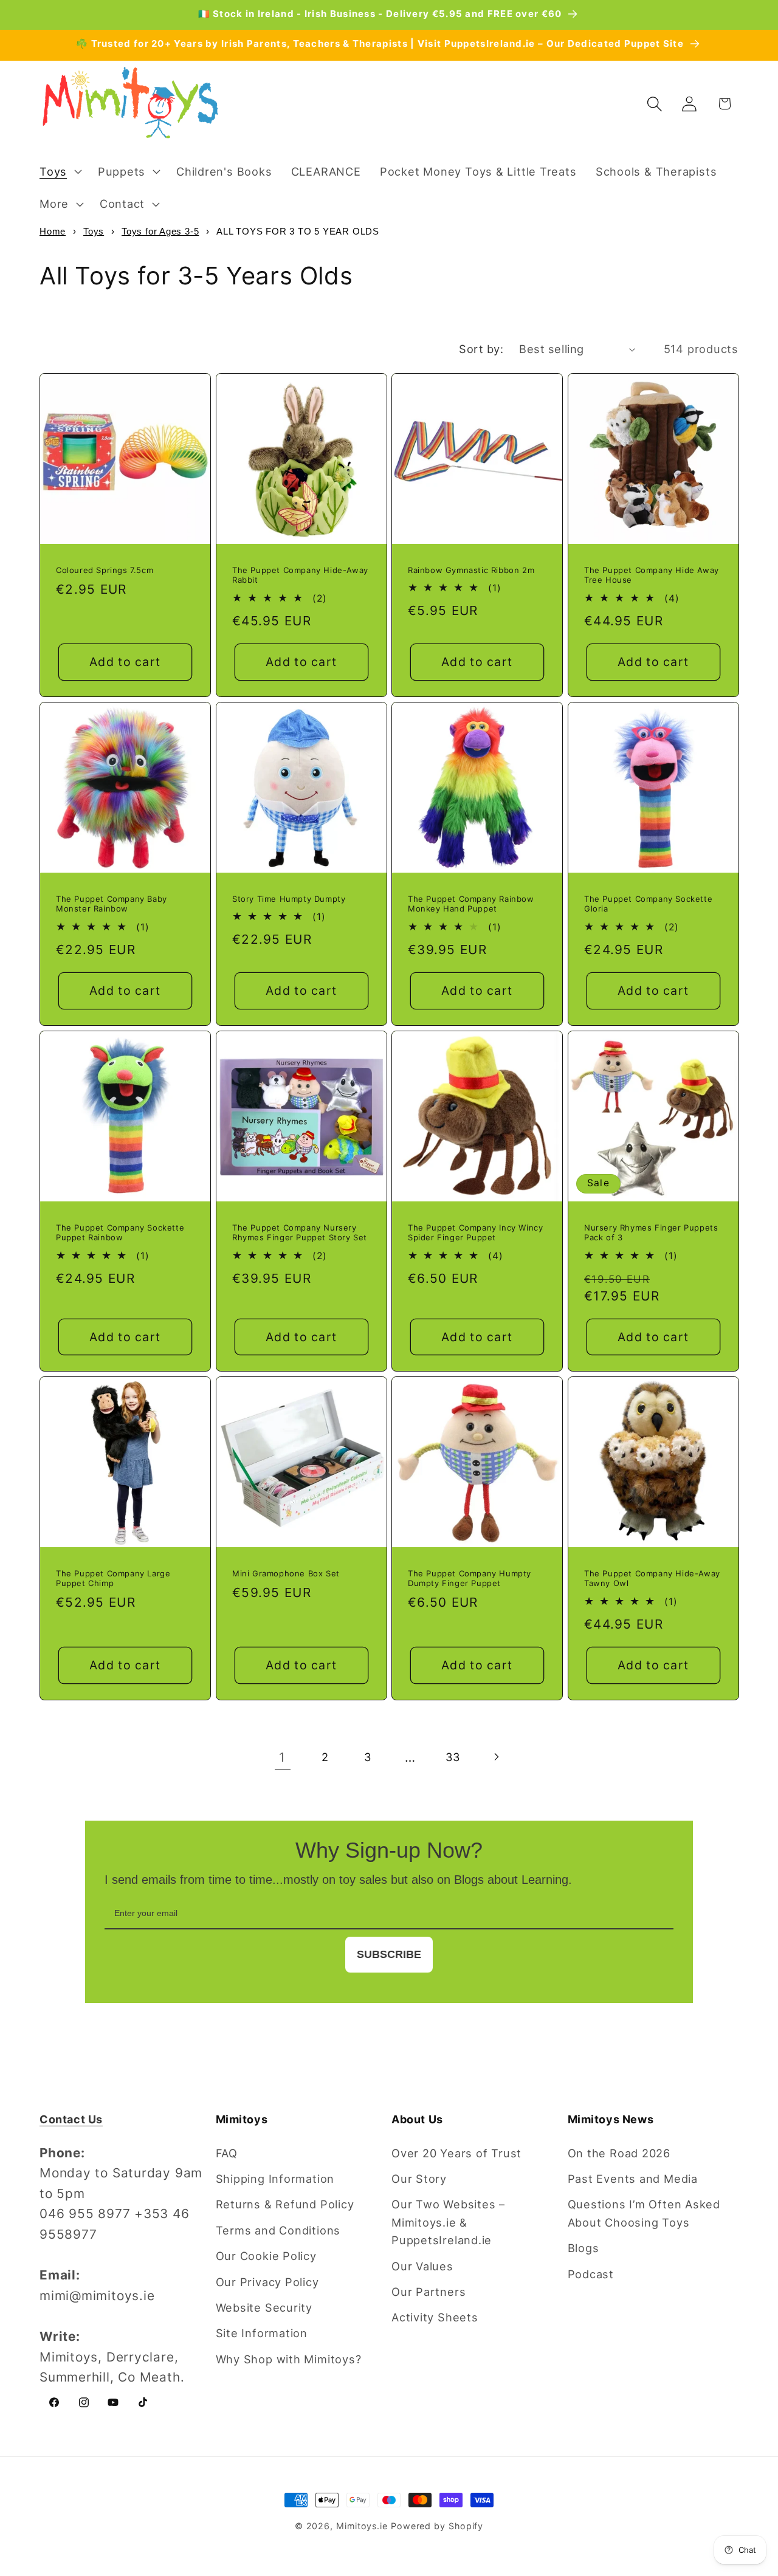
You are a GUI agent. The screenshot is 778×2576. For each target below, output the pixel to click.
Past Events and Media (633, 2179)
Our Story (419, 2179)
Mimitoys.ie (362, 2526)
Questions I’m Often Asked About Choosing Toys (644, 2213)
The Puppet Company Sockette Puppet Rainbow (120, 1232)
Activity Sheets (435, 2317)
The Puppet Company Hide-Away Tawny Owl (652, 1578)
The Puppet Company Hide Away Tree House (652, 575)
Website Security (264, 2307)
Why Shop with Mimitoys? (289, 2359)
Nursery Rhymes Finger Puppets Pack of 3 (651, 1232)
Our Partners (429, 2292)
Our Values (422, 2266)
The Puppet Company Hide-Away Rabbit (300, 575)
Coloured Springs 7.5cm (105, 570)
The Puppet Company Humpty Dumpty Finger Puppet (470, 1578)
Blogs (583, 2248)
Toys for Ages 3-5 (160, 231)
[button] (59, 171)
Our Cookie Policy (266, 2256)
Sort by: (481, 349)
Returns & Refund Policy (285, 2204)
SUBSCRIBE (389, 1954)
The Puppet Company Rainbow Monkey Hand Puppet (471, 904)
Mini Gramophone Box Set (286, 1573)
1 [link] (282, 1757)
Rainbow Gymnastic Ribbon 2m (471, 570)
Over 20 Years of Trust (456, 2153)
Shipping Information (275, 2179)
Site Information (262, 2333)
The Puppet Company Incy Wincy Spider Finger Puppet (475, 1232)
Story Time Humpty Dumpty (289, 899)
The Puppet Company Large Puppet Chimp (113, 1578)
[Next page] (496, 1757)
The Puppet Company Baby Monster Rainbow (112, 904)
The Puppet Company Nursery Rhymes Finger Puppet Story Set (300, 1232)
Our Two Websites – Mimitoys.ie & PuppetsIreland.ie (448, 2222)
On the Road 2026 (619, 2153)
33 (453, 1757)
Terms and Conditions (278, 2230)
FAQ (227, 2153)
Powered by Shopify (437, 2526)
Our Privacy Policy (267, 2282)
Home (53, 231)
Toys (94, 231)
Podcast (591, 2274)
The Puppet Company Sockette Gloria (648, 904)
